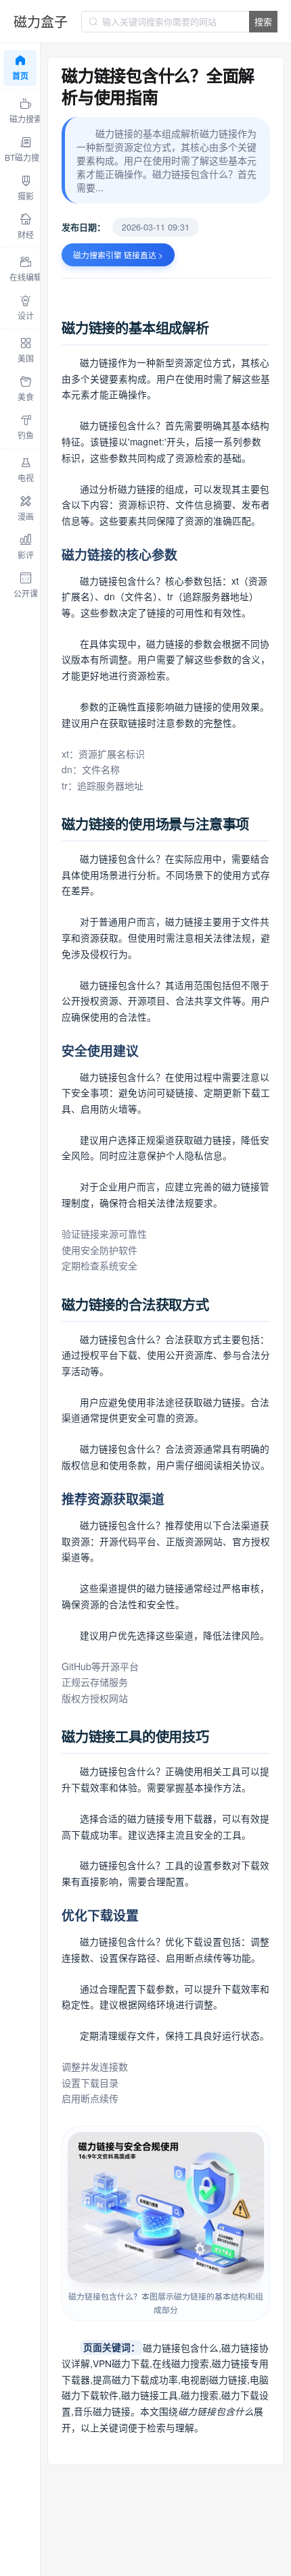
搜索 (263, 21)
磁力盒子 (41, 21)
